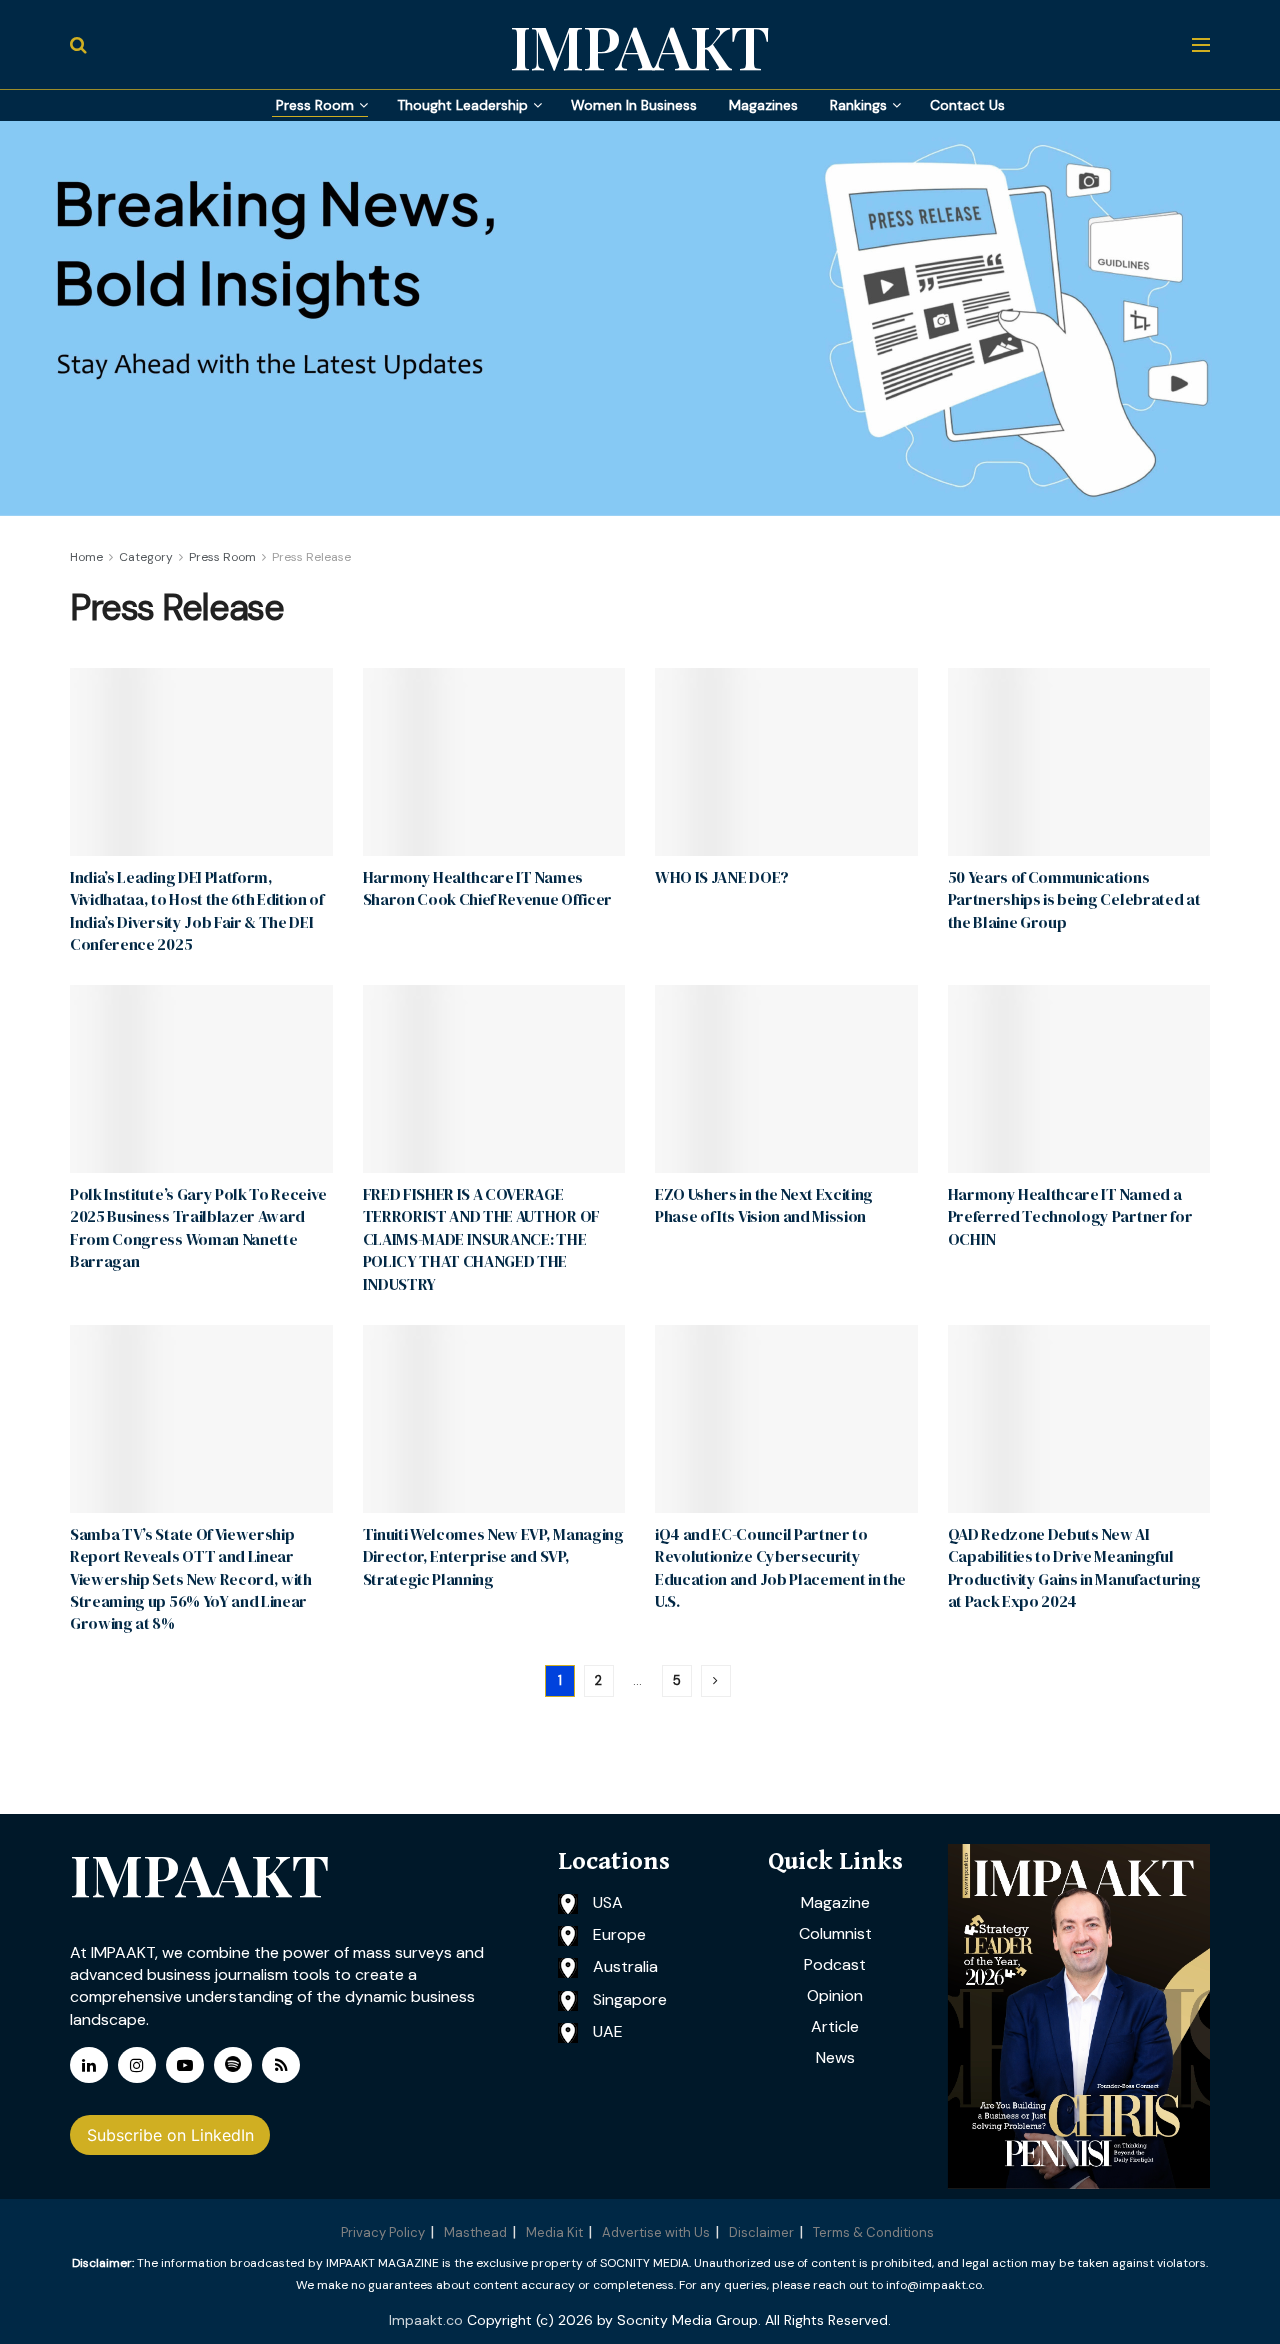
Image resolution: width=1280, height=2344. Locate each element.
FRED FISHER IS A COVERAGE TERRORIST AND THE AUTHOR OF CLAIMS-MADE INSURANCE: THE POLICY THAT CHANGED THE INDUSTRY (481, 1239)
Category (146, 557)
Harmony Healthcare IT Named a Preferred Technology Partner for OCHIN (1070, 1216)
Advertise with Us (656, 2232)
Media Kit (554, 2232)
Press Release (311, 557)
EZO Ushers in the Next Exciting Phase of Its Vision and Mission (764, 1205)
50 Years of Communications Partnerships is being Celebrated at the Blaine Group (1074, 899)
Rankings (858, 105)
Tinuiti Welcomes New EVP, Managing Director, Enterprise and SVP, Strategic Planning (493, 1556)
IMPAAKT (639, 45)
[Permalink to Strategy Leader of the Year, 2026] (1079, 2016)
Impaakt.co (426, 2320)
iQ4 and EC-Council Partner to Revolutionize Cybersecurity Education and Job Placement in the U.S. (780, 1567)
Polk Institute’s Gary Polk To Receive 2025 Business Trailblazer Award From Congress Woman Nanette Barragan (198, 1227)
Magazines (763, 105)
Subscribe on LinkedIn (170, 2135)
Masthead (475, 2232)
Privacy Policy (383, 2232)
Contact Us (967, 105)
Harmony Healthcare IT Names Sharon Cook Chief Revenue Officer (487, 888)
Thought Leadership (462, 105)
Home (86, 557)
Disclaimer (761, 2232)
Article (835, 2026)
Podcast (835, 1964)
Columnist (835, 1933)
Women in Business (634, 105)
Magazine (835, 1902)
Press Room (315, 105)
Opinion (835, 1995)
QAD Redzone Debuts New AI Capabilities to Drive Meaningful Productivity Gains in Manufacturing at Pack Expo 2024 (1074, 1567)
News (835, 2057)
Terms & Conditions (873, 2232)
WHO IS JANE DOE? (722, 877)
